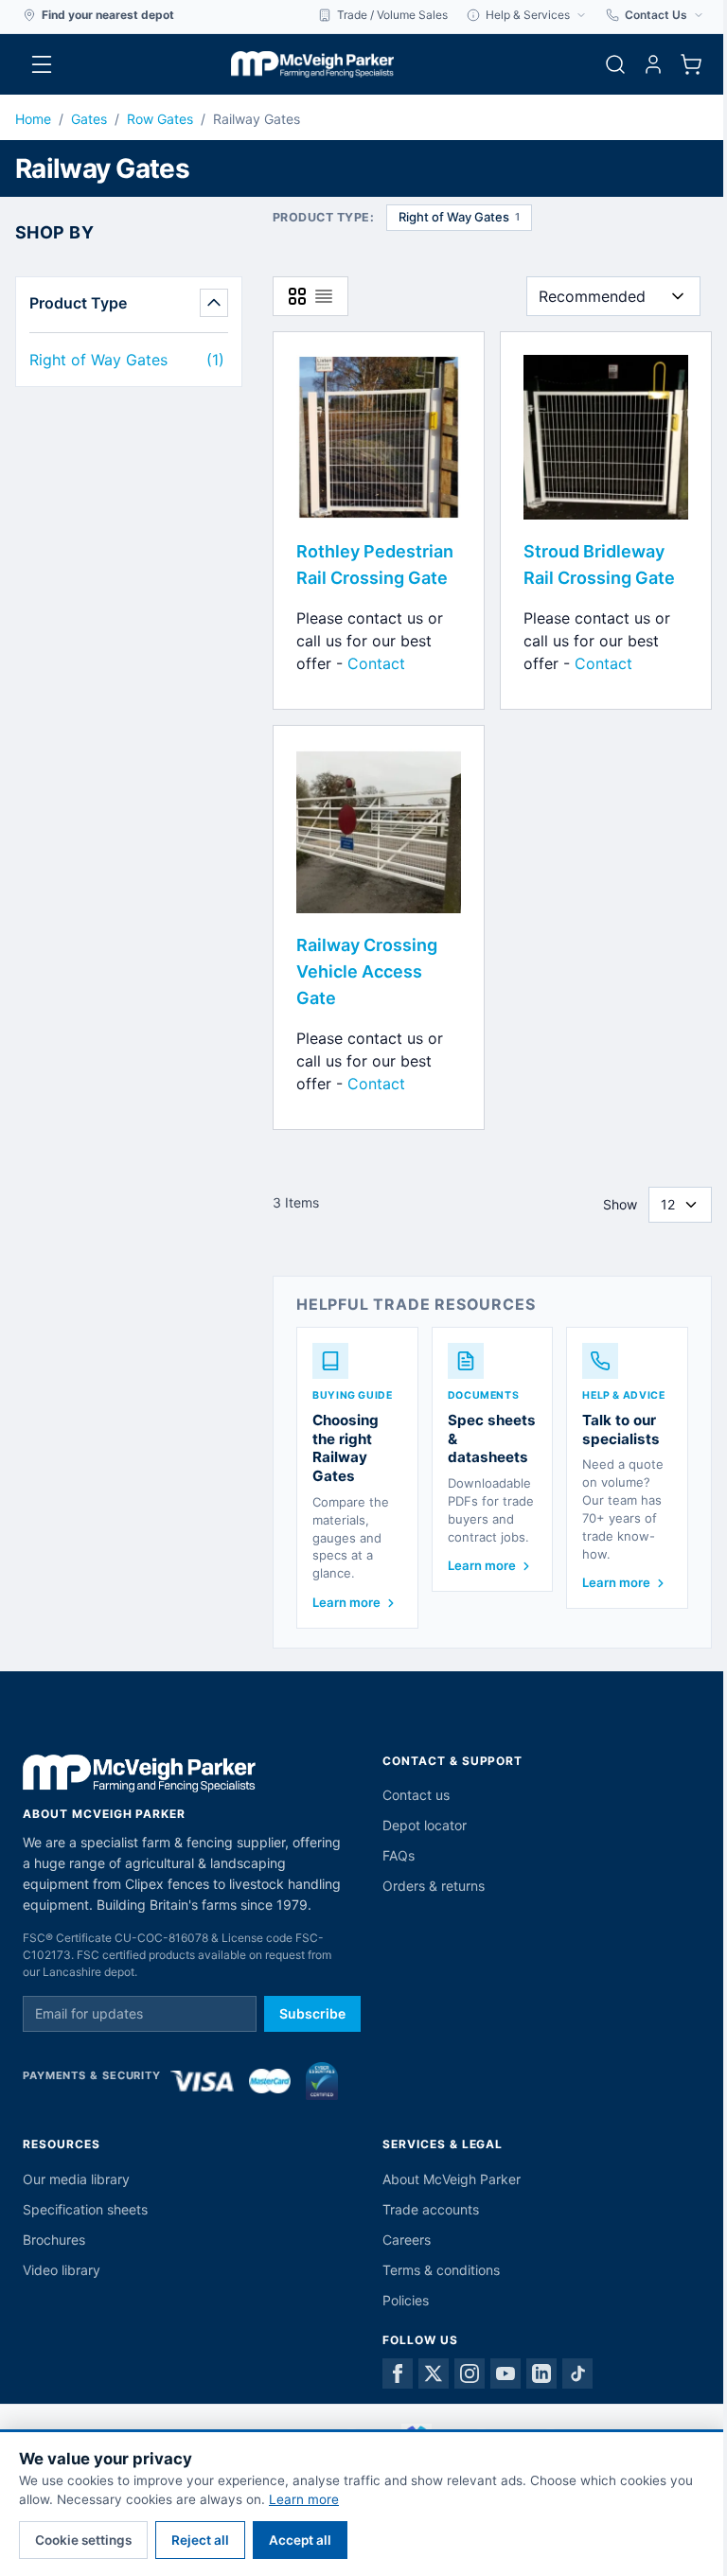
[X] (434, 2373)
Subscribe (312, 2013)
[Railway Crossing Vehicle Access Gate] (379, 831)
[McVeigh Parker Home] (312, 64)
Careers (407, 2240)
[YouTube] (505, 2373)
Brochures (54, 2240)
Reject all (200, 2540)
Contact (376, 663)
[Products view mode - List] (324, 296)
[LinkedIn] (541, 2373)
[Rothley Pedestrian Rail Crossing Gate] (379, 437)
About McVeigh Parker (452, 2179)
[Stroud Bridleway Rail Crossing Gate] (606, 437)
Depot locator (425, 1825)
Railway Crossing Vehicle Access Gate (367, 971)
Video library (62, 2270)
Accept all (300, 2540)
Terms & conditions (441, 2270)
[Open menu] (42, 64)
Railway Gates (257, 119)
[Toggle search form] (615, 64)
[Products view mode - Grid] (297, 296)
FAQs (399, 1855)
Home (33, 119)
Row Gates (160, 119)
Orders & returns (434, 1886)
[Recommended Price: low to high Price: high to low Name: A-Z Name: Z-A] (613, 296)
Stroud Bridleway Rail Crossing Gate (599, 565)
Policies (406, 2300)
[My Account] (653, 64)
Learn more (304, 2499)
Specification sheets (85, 2209)
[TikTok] (577, 2373)
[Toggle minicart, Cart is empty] (691, 64)
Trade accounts (431, 2209)
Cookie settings (83, 2540)
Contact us (416, 1795)
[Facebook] (398, 2373)
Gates (89, 119)
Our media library (76, 2179)
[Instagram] (470, 2373)
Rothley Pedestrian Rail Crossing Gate (375, 565)
